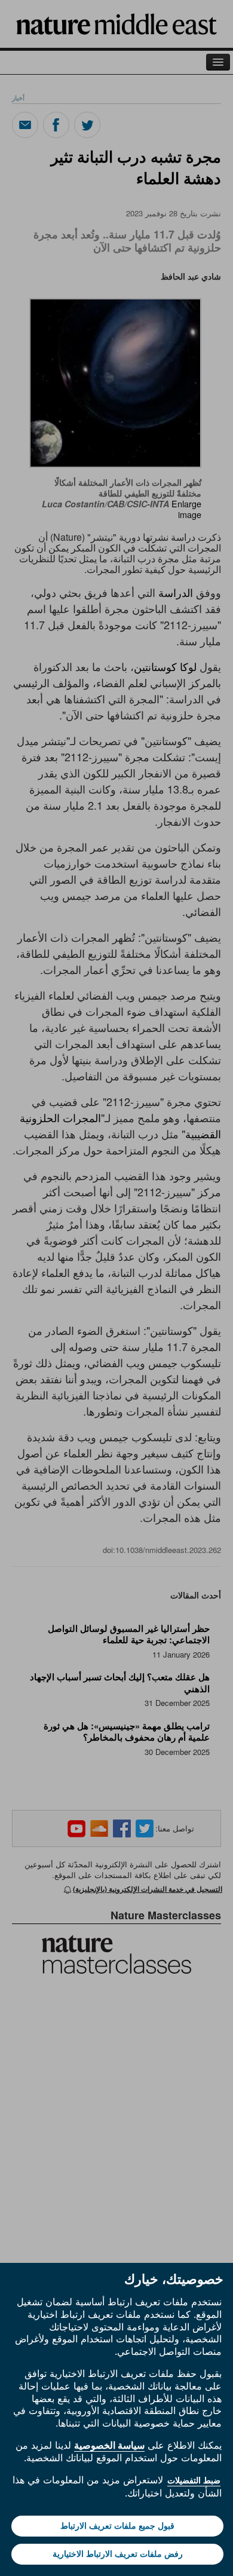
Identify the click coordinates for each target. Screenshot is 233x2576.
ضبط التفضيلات (194, 2480)
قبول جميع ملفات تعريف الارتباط (117, 2526)
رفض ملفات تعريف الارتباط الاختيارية (118, 2554)
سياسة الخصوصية (109, 2445)
